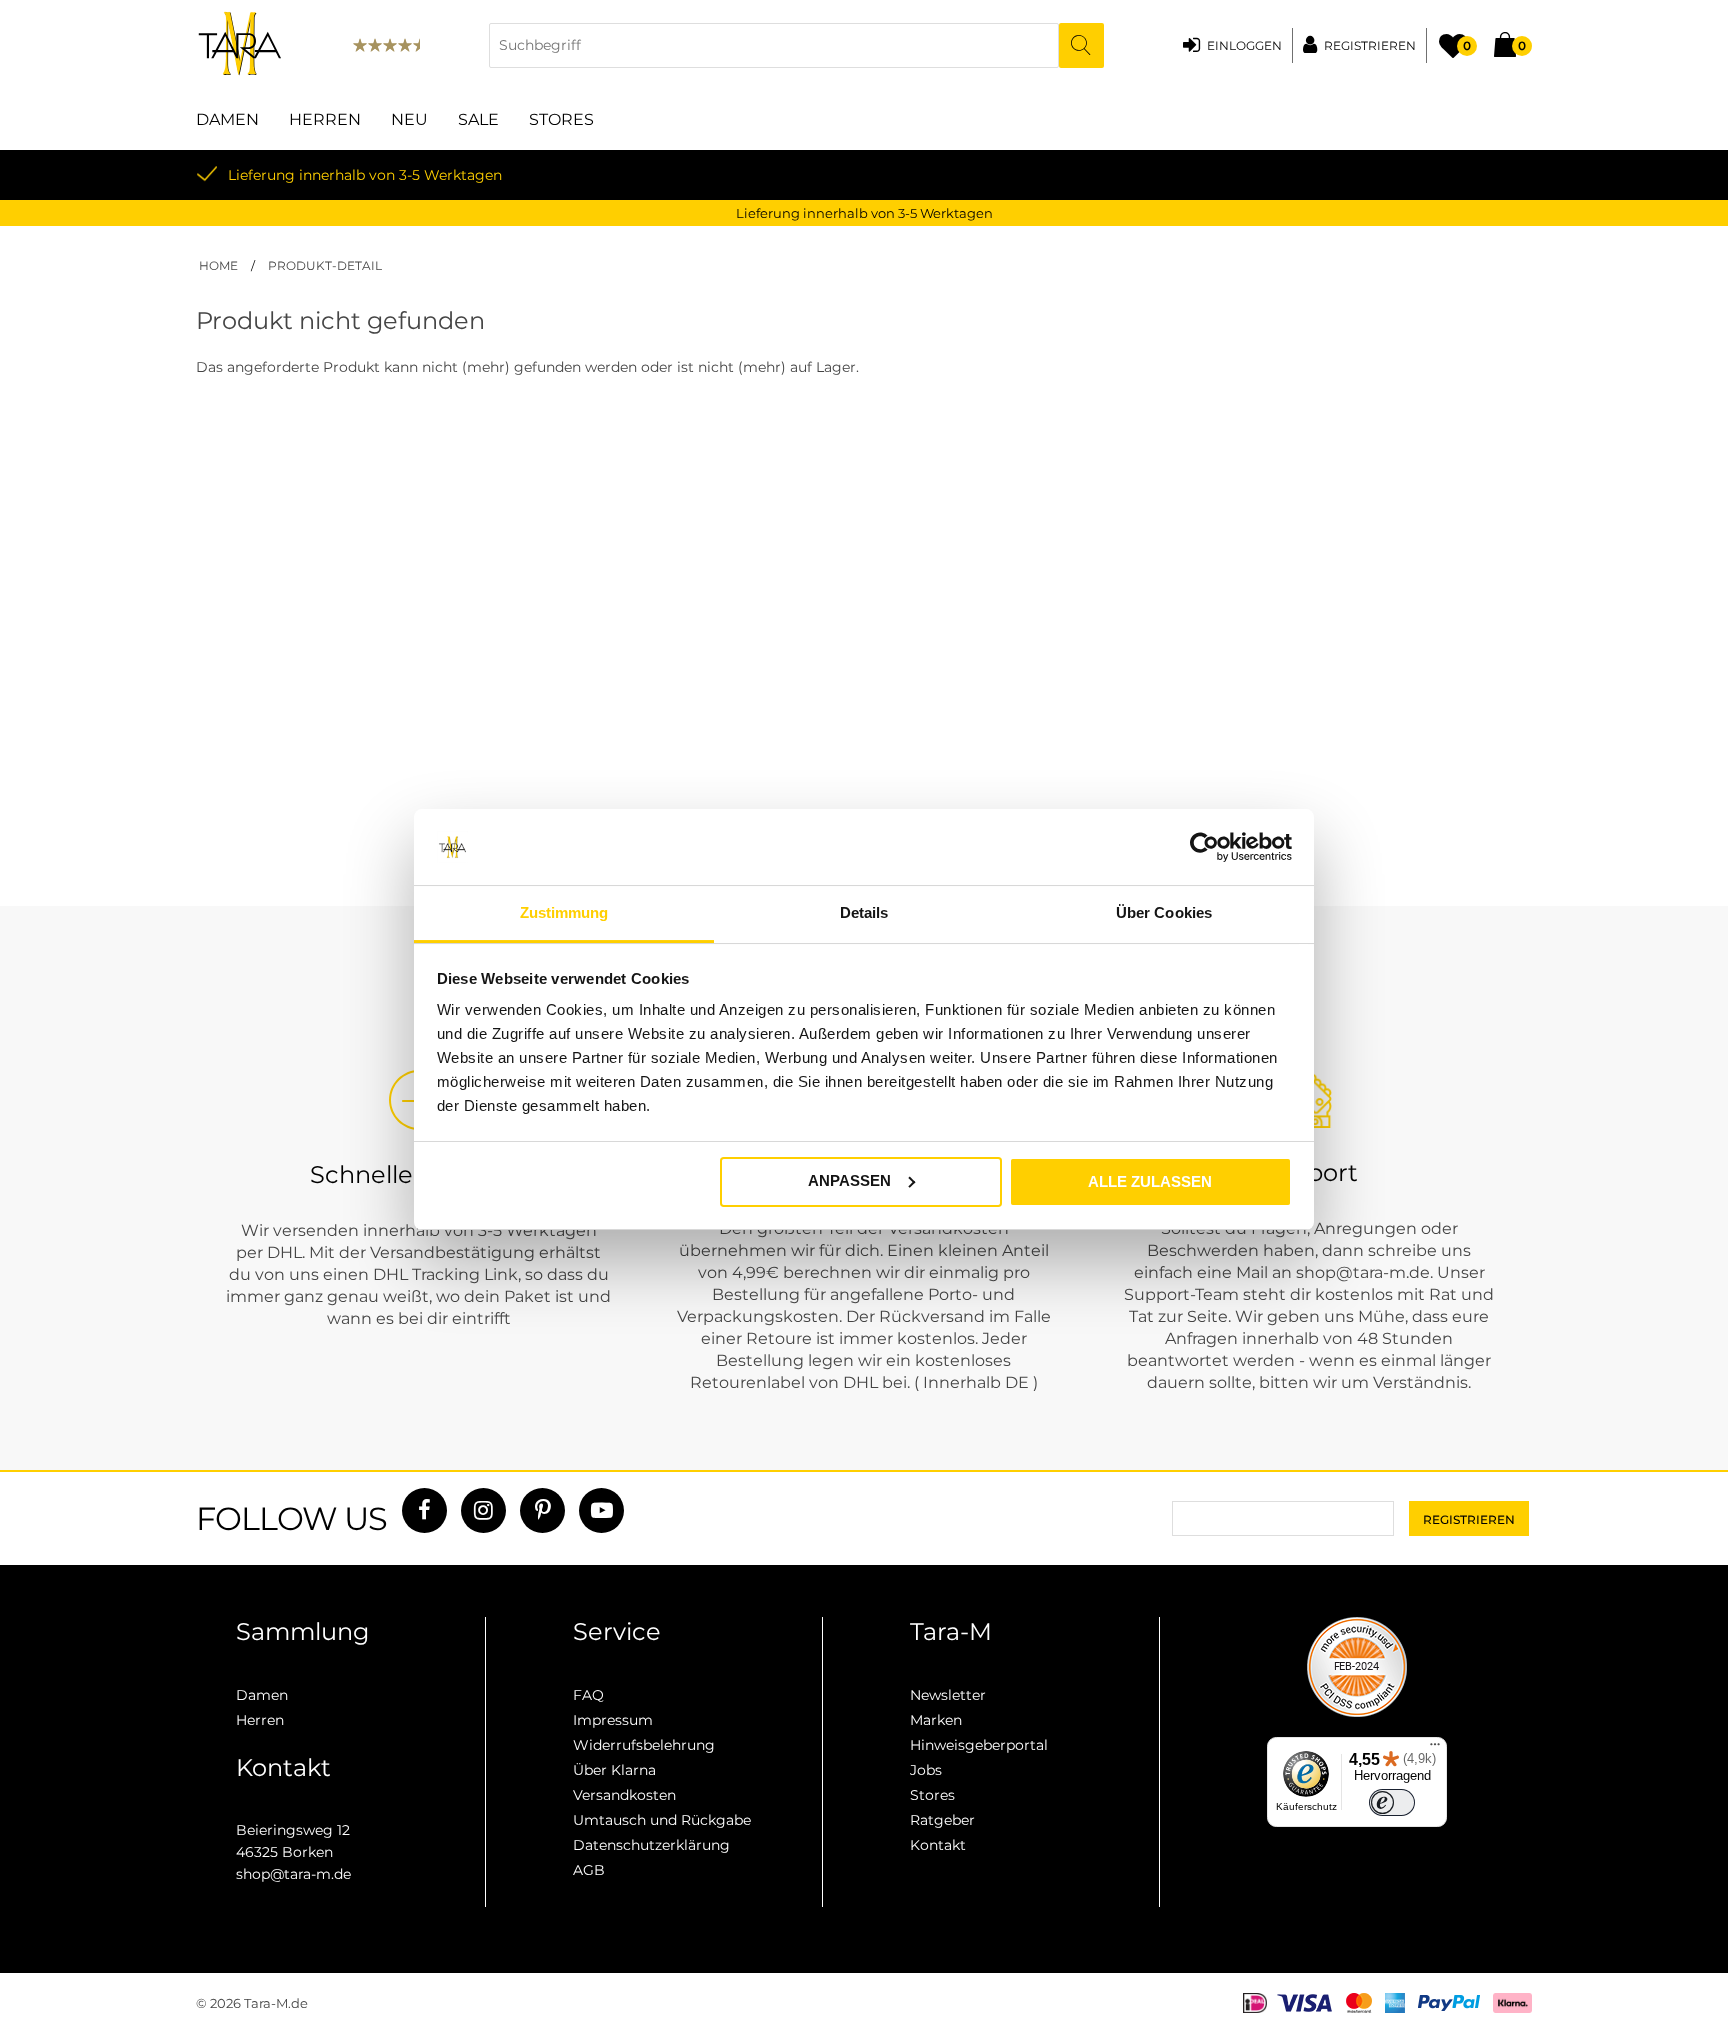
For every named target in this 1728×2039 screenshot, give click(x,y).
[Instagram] (483, 1510)
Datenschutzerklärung (651, 1845)
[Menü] (1435, 1749)
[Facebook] (424, 1510)
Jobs (926, 1770)
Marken (936, 1720)
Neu (409, 119)
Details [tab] (864, 912)
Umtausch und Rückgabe (662, 1820)
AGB (589, 1870)
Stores (561, 119)
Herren (325, 119)
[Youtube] (601, 1510)
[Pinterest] (542, 1510)
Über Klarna (614, 1770)
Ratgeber (942, 1820)
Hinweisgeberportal (979, 1745)
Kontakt (938, 1845)
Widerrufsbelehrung (644, 1745)
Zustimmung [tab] (564, 912)
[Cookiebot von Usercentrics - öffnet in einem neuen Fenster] (1204, 847)
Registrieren (1370, 45)
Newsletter (948, 1695)
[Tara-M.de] (240, 45)
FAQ (588, 1695)
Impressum (613, 1720)
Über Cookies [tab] (1164, 912)
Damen (227, 119)
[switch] (1392, 1803)
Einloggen (1244, 45)
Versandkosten (624, 1795)
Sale (478, 119)
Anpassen (849, 1180)
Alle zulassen (1150, 1181)
